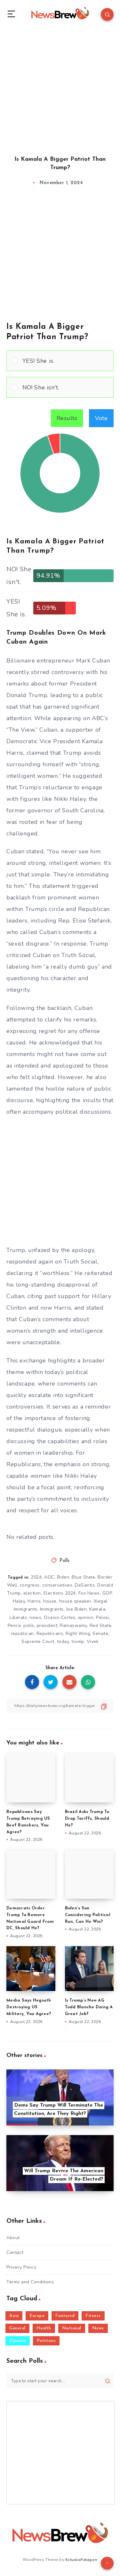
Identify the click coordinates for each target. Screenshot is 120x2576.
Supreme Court (38, 1641)
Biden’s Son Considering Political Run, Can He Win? (88, 1915)
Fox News (89, 1593)
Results (67, 418)
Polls (65, 1561)
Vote (101, 418)
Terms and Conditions (30, 2282)
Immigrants (52, 1609)
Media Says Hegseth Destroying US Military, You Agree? (29, 2007)
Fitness (93, 2316)
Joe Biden (77, 1609)
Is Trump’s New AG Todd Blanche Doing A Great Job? (89, 2007)
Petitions (46, 2341)
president (47, 1625)
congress (30, 1585)
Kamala (97, 1609)
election (32, 1593)
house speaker (75, 1601)
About (13, 2238)
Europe (37, 2316)
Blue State (83, 1577)
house (50, 1601)
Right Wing (78, 1633)
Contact (15, 2252)
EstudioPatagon (81, 2560)
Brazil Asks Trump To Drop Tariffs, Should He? (87, 1819)
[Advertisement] (60, 86)
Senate (100, 1633)
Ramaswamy (73, 1625)
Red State (101, 1625)
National (72, 2328)
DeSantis (85, 1585)
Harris (34, 1601)
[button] (66, 361)
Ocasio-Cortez (60, 1617)
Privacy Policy (21, 2267)
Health (44, 2328)
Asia (14, 2316)
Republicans (50, 1633)
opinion (86, 1617)
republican (22, 1633)
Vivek (93, 1641)
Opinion (18, 2341)
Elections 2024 (60, 1593)
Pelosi (103, 1617)
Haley (19, 1601)
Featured (65, 2316)
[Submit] (108, 2381)
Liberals (18, 1617)
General (17, 2328)
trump (78, 1641)
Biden (63, 1577)
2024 (36, 1577)
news (35, 1617)
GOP (107, 1593)
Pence (14, 1625)
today (63, 1641)
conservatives (57, 1585)
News (98, 2328)
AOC (49, 1577)
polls (29, 1625)
